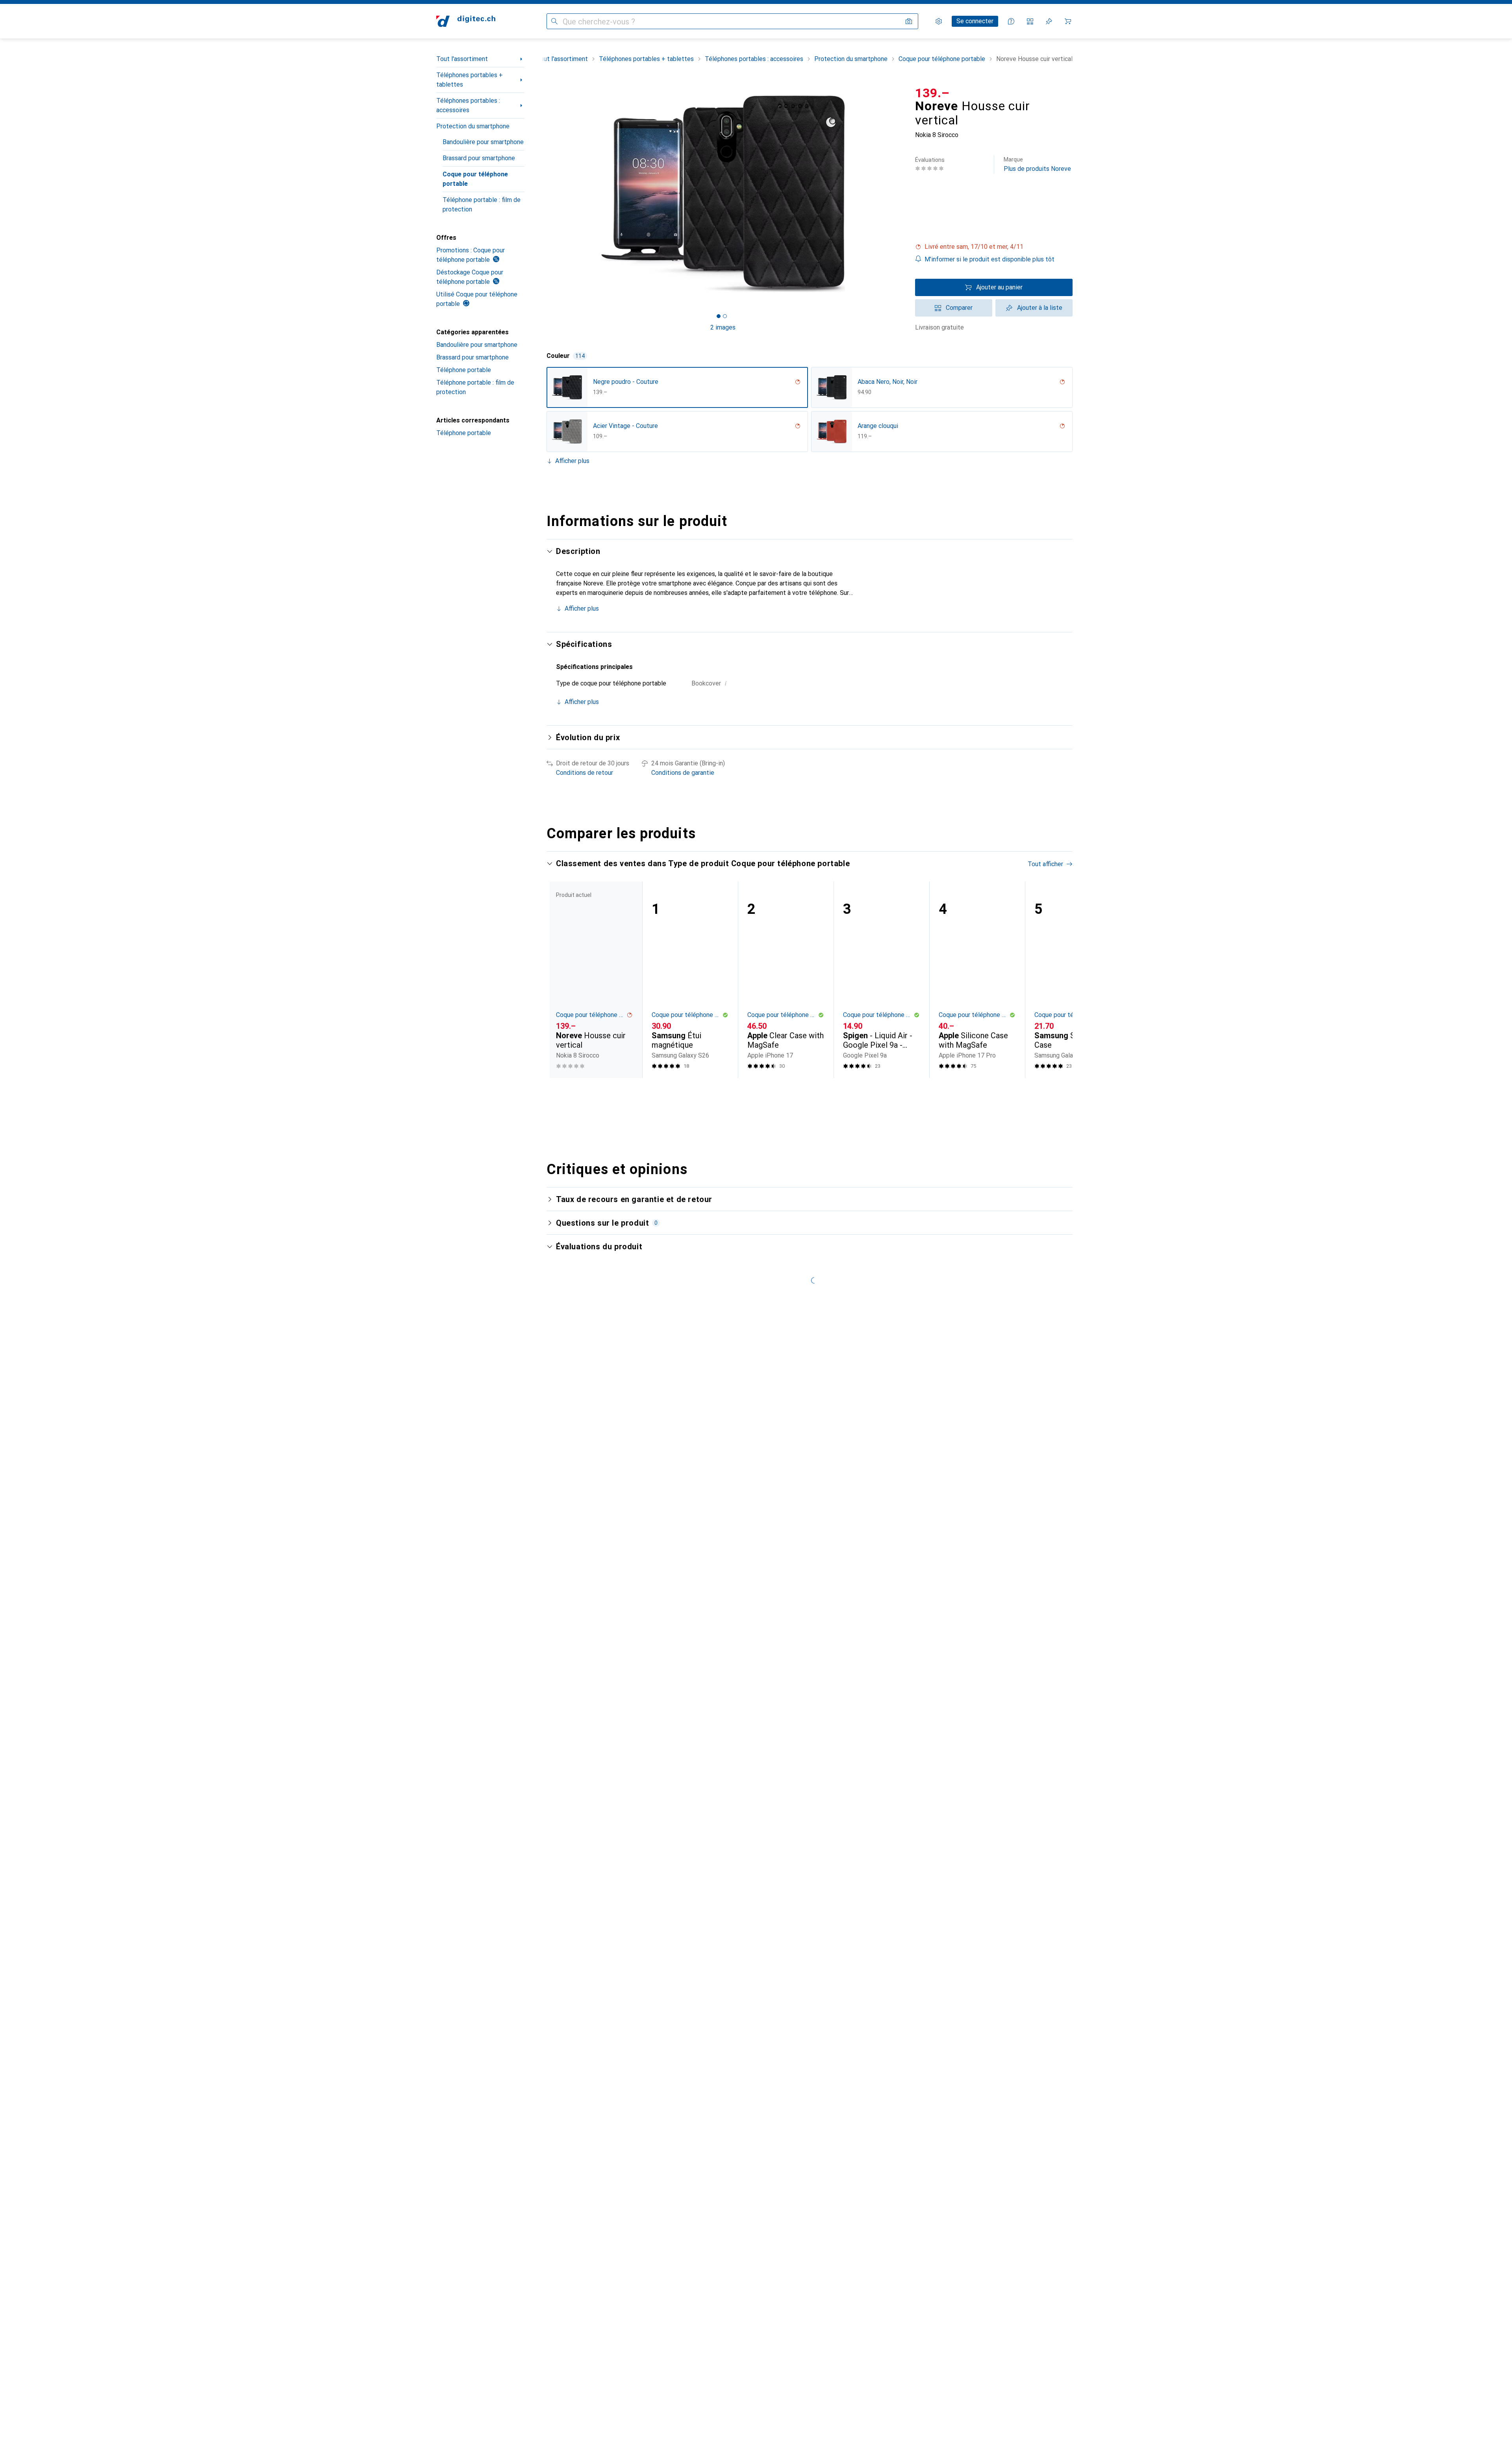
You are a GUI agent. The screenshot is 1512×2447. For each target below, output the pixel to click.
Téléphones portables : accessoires (468, 105)
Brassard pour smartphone (479, 158)
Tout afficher (1045, 864)
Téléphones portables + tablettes (470, 80)
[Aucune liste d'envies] (1049, 21)
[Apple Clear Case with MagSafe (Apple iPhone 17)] (786, 980)
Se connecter (975, 21)
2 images (723, 327)
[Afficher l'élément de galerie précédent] (545, 194)
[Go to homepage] (466, 21)
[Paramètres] (939, 21)
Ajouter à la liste (1040, 308)
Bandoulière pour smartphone (483, 142)
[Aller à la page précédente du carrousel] (561, 980)
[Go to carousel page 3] (815, 1093)
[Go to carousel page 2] (808, 1093)
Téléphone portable (464, 370)
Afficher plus (572, 461)
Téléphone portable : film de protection (482, 205)
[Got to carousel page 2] (725, 316)
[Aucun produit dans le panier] (1068, 21)
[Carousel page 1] (719, 316)
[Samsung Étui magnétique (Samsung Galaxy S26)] (690, 980)
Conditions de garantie (683, 773)
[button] (994, 247)
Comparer (959, 308)
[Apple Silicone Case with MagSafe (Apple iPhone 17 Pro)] (977, 980)
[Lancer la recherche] (554, 21)
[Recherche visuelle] (909, 21)
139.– (932, 93)
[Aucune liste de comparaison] (1030, 21)
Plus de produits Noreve (1037, 164)
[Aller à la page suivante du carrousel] (1058, 980)
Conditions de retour (585, 773)
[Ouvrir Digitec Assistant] (1011, 21)
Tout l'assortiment (462, 59)
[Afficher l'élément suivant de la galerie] (901, 194)
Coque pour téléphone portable (475, 179)
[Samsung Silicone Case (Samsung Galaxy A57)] (1073, 980)
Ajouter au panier (999, 287)
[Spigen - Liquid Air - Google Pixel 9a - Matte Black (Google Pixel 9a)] (881, 980)
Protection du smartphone (473, 126)
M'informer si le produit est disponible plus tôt (989, 259)
